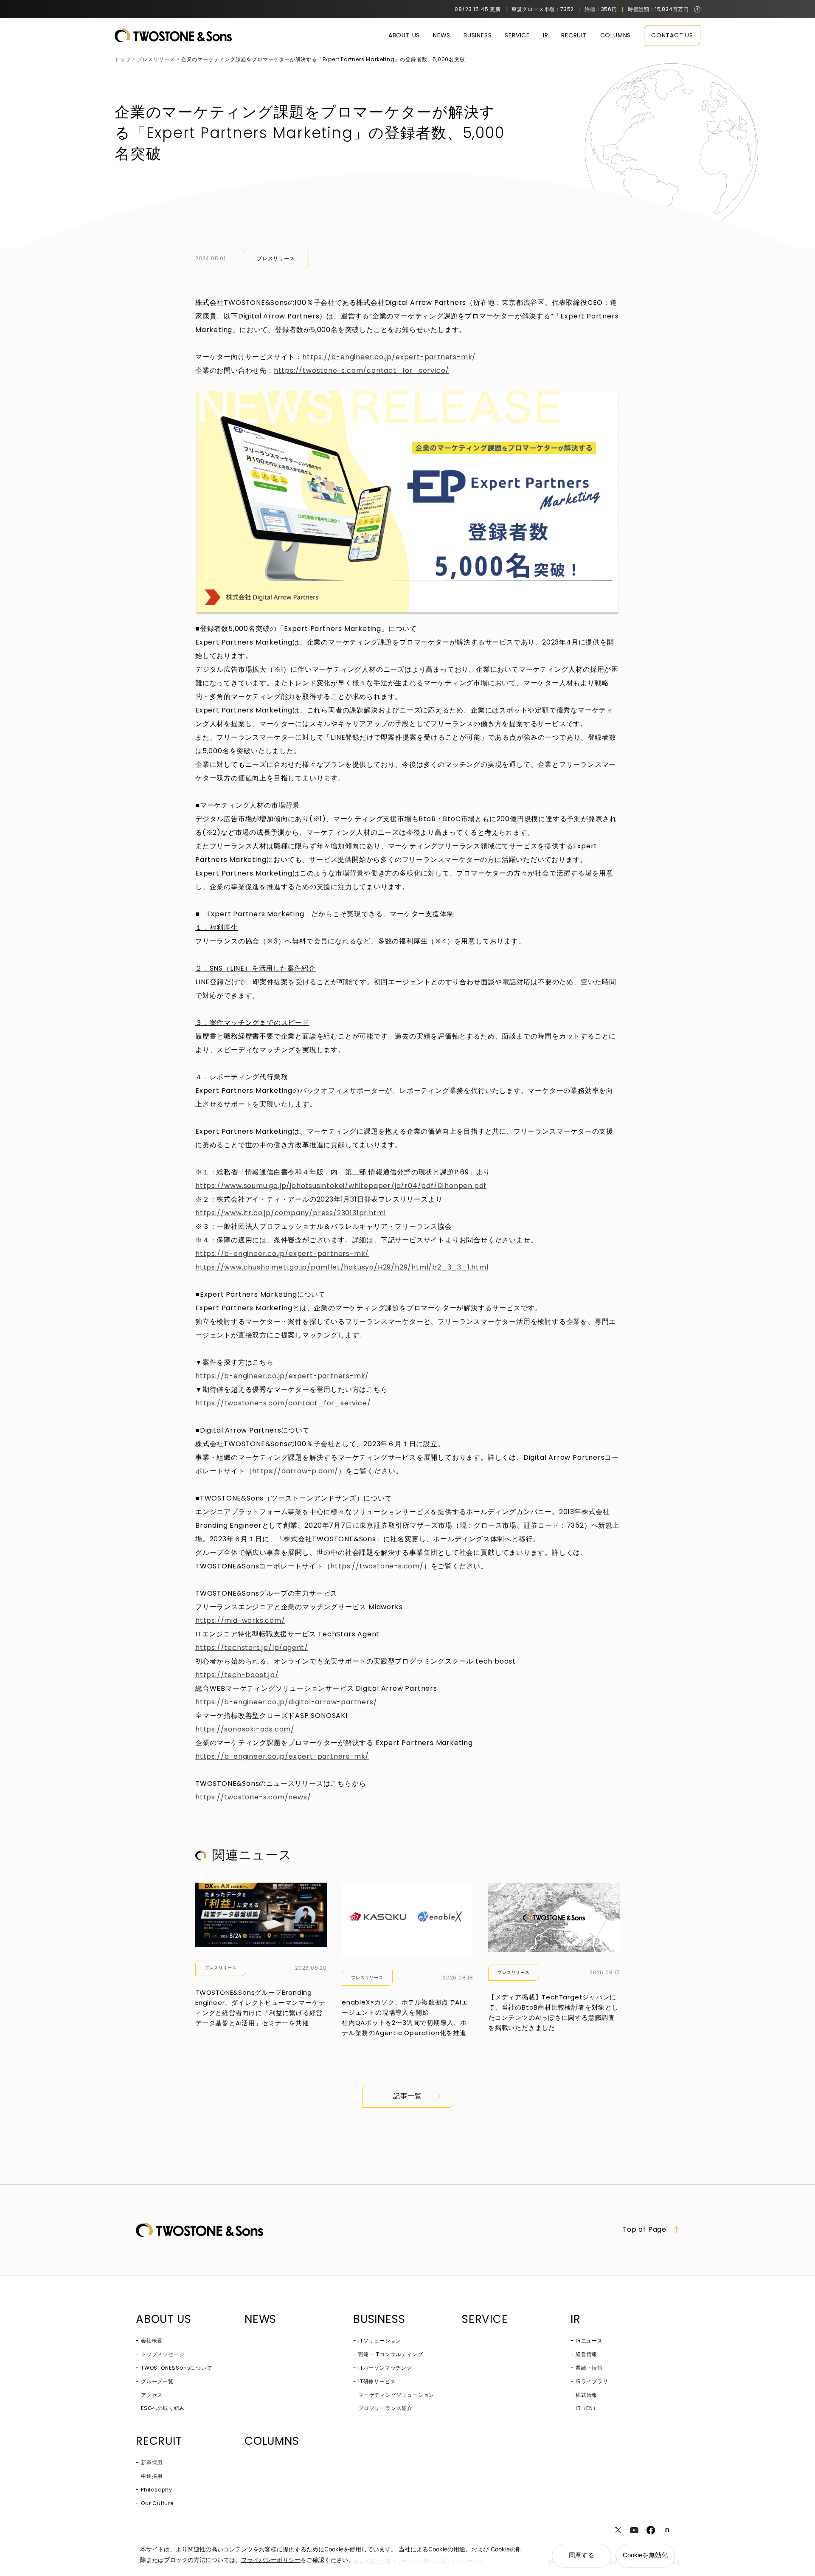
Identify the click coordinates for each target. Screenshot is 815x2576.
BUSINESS (478, 35)
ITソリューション (380, 2341)
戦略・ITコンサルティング (391, 2354)
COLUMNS (616, 35)
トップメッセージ (163, 2354)
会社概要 (152, 2341)
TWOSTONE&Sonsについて (177, 2368)
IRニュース (589, 2341)
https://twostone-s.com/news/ (253, 1797)
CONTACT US (672, 35)
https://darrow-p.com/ (295, 1471)
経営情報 (586, 2354)
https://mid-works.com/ (240, 1620)
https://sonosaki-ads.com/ (245, 1729)
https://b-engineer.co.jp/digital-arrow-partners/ (286, 1702)
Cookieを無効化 (645, 2555)
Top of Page (644, 2230)
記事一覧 (407, 2096)
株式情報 (586, 2395)
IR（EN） (587, 2408)
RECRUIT (574, 35)
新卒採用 (152, 2462)
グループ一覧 (157, 2381)
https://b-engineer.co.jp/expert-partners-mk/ (389, 357)
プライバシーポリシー (271, 2560)
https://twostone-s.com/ (377, 1566)
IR (546, 35)
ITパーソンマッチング (385, 2368)
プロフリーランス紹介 (385, 2408)
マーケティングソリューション (396, 2395)
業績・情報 (589, 2368)
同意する (582, 2555)
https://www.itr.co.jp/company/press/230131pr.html (291, 1213)
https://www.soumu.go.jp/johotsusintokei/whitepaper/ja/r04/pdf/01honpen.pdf (341, 1186)
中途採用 (152, 2476)
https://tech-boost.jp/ (237, 1675)
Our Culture (157, 2503)
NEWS (442, 35)
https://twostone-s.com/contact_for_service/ (361, 370)
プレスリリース (276, 258)
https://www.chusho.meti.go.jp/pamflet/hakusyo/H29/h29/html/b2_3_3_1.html (342, 1267)
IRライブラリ (592, 2381)
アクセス (152, 2395)
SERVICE (517, 35)
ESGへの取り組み (163, 2408)
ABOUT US (404, 35)
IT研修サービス (377, 2381)
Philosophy (157, 2490)
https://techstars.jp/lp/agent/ (252, 1648)
